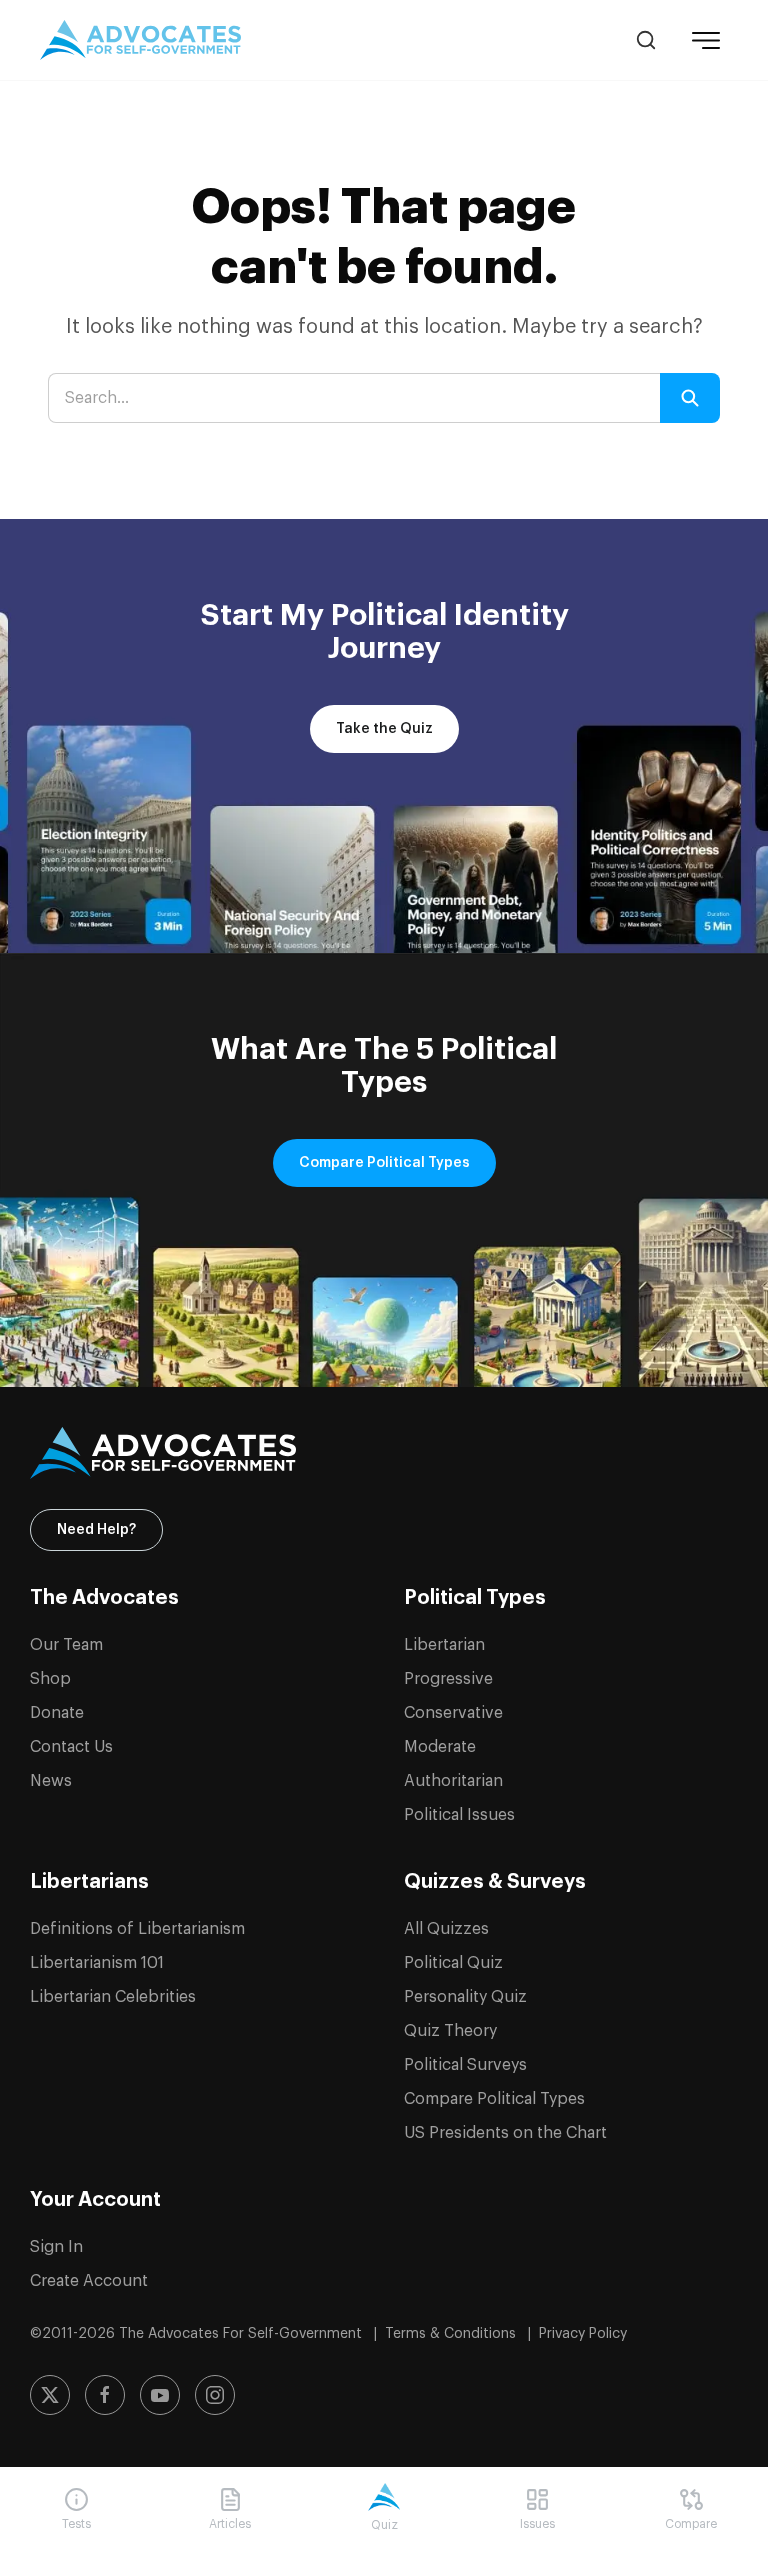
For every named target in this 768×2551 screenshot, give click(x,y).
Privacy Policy (583, 2334)
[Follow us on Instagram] (215, 2395)
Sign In (56, 2247)
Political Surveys (465, 2065)
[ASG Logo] (384, 1453)
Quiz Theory (450, 2031)
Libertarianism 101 (97, 1963)
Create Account (89, 2281)
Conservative (453, 1713)
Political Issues (459, 1815)
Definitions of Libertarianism (137, 1929)
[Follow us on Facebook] (105, 2395)
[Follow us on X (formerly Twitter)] (50, 2395)
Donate (57, 1713)
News (51, 1781)
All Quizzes (446, 1929)
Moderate (440, 1747)
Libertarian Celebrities (113, 1997)
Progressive (448, 1679)
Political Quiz (453, 1963)
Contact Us (71, 1747)
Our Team (66, 1645)
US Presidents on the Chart (505, 2133)
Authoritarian (453, 1781)
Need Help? (96, 1530)
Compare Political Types (384, 1163)
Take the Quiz (384, 729)
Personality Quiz (465, 1997)
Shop (50, 1679)
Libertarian (444, 1645)
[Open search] (646, 40)
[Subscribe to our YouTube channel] (160, 2395)
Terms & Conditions (452, 2334)
